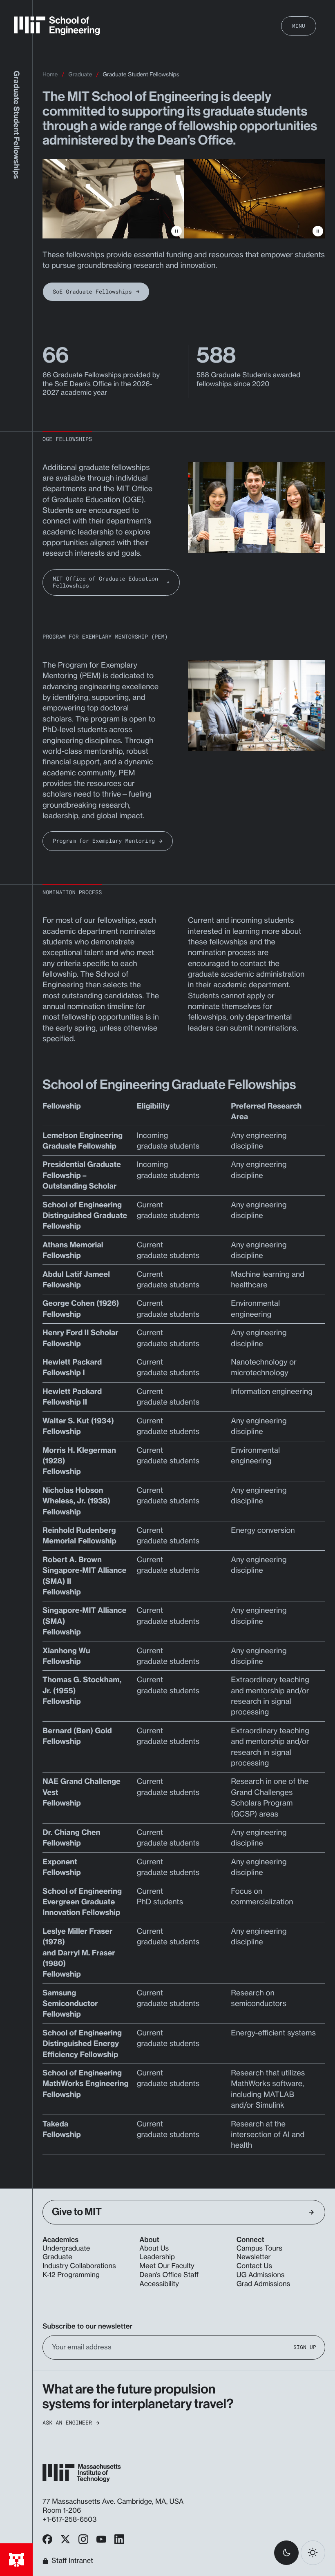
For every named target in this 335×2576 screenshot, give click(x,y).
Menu (299, 26)
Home (50, 75)
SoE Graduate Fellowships (92, 292)
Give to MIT (77, 2212)
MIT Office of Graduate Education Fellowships (105, 582)
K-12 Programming (71, 2275)
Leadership (157, 2257)
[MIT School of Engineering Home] (57, 26)
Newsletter (254, 2257)
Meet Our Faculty (167, 2266)
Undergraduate (66, 2249)
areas (269, 1814)
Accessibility (159, 2284)
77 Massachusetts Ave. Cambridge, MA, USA (114, 2502)
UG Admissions (261, 2275)
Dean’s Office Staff (169, 2275)
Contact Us (254, 2266)
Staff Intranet (72, 2561)
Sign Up (305, 2347)
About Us (154, 2249)
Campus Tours (259, 2249)
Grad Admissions (264, 2284)
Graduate (80, 75)
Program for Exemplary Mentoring (104, 841)
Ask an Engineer (67, 2423)
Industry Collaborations (79, 2266)
